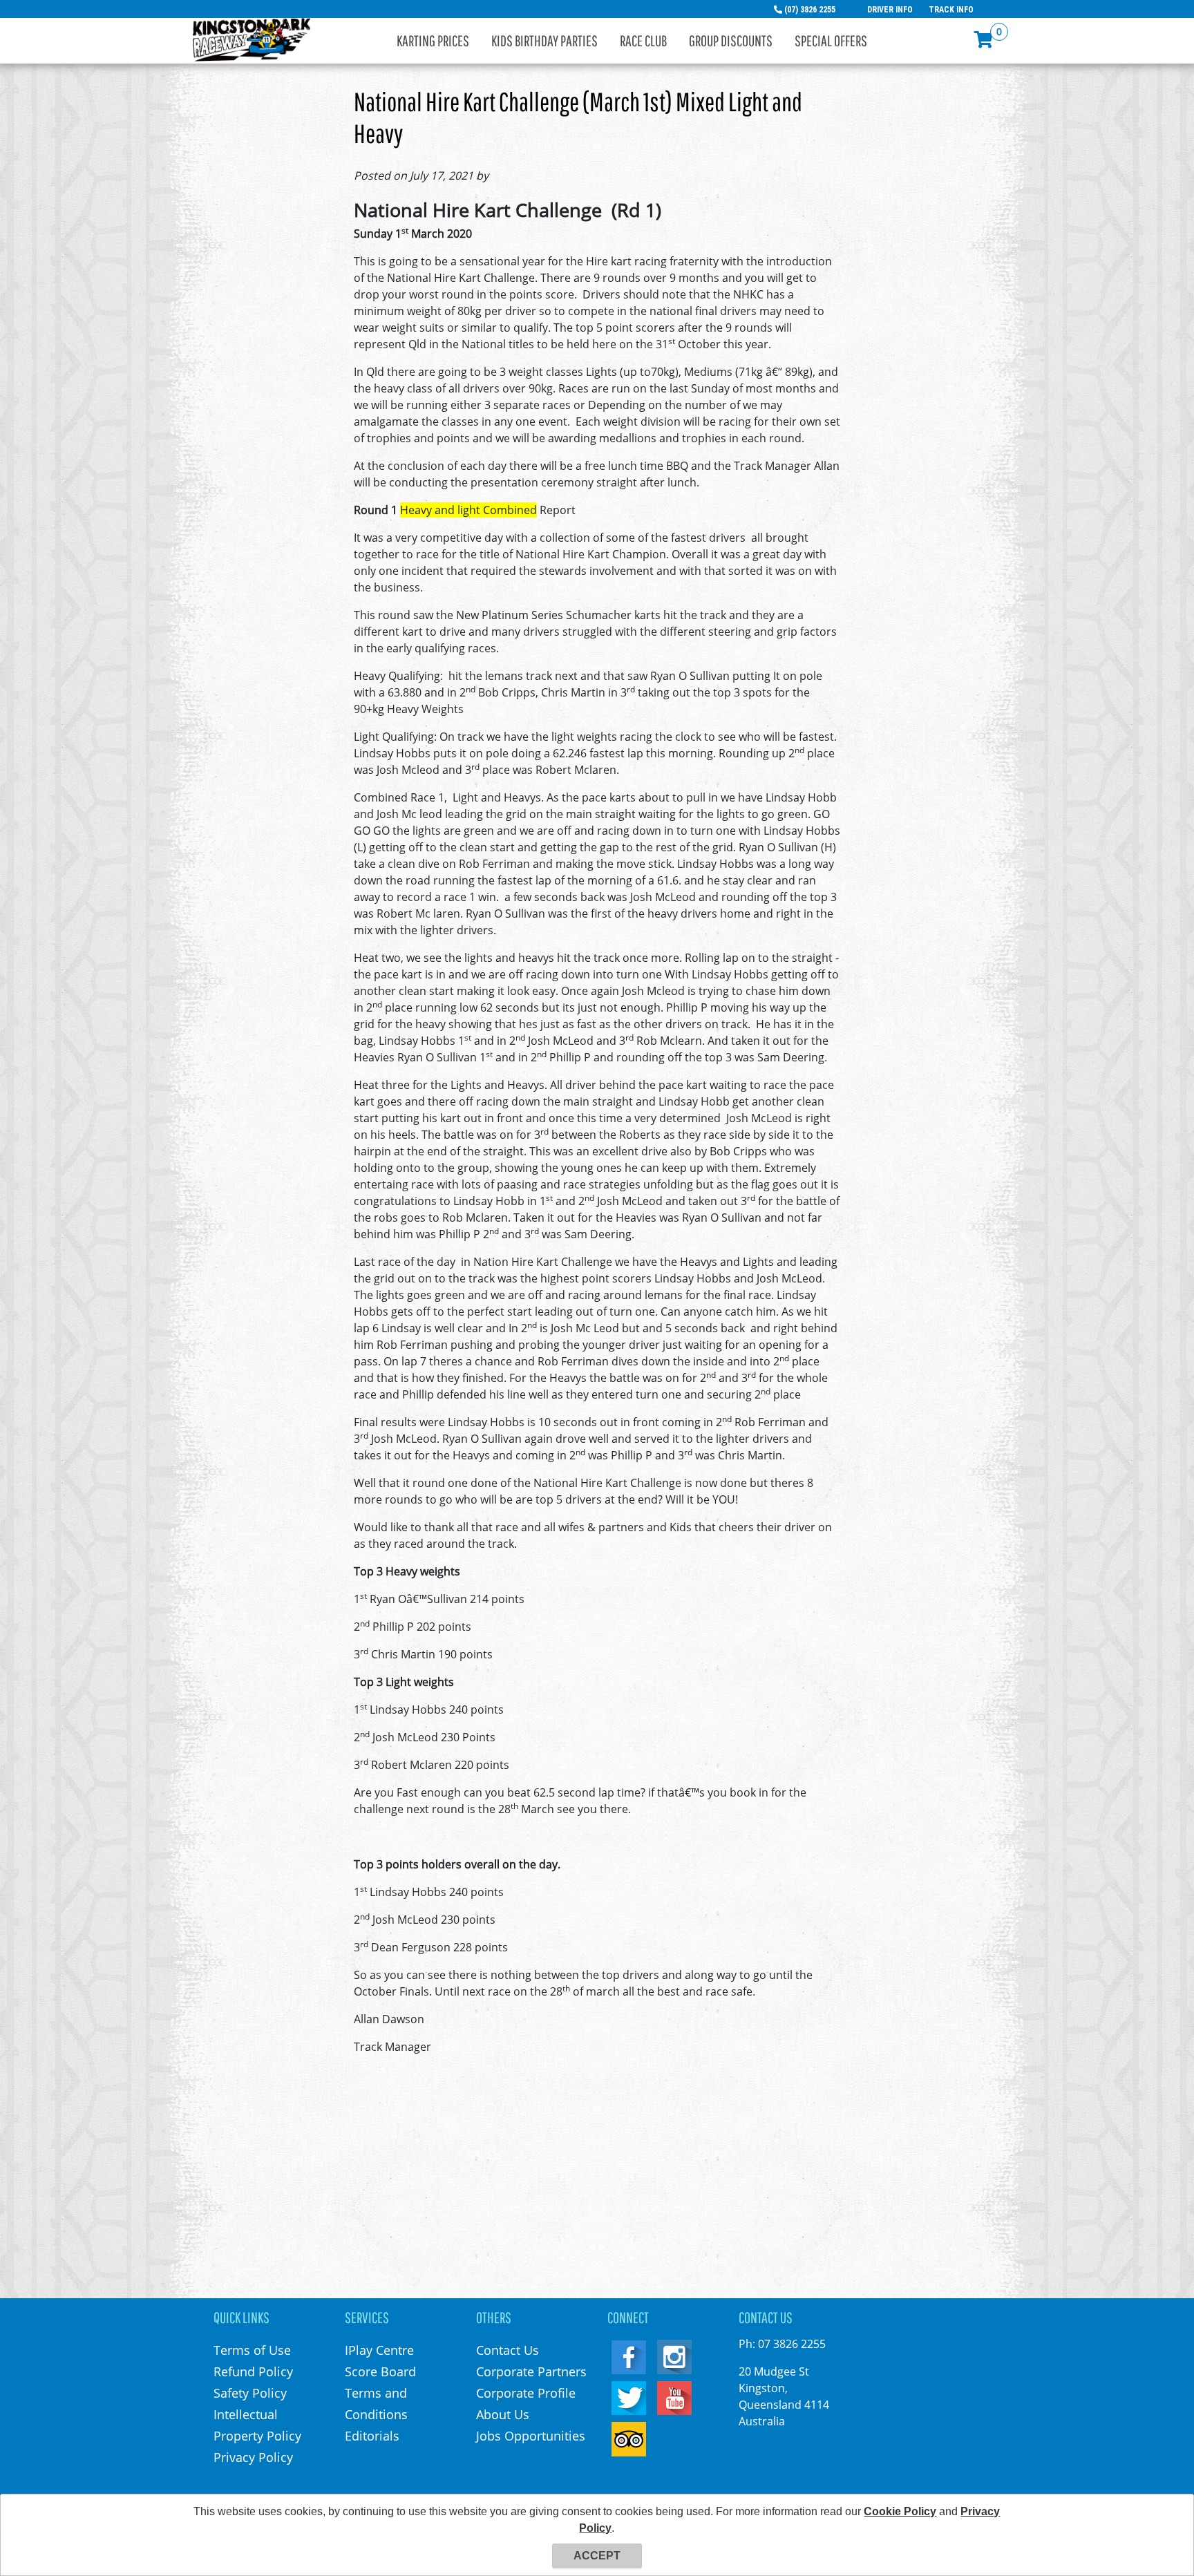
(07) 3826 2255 (810, 10)
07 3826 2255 (792, 2344)
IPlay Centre (379, 2350)
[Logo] (252, 39)
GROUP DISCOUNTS (731, 40)
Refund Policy (253, 2371)
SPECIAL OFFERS (831, 40)
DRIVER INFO (890, 10)
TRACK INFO (951, 10)
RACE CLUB (643, 40)
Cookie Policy (900, 2511)
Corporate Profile (526, 2393)
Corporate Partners (531, 2371)
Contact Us (508, 2350)
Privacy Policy (253, 2457)
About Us (503, 2414)
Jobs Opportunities (531, 2436)
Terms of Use (252, 2350)
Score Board (380, 2371)
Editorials (372, 2436)
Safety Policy (250, 2393)
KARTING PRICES (433, 40)
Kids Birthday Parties (544, 40)
